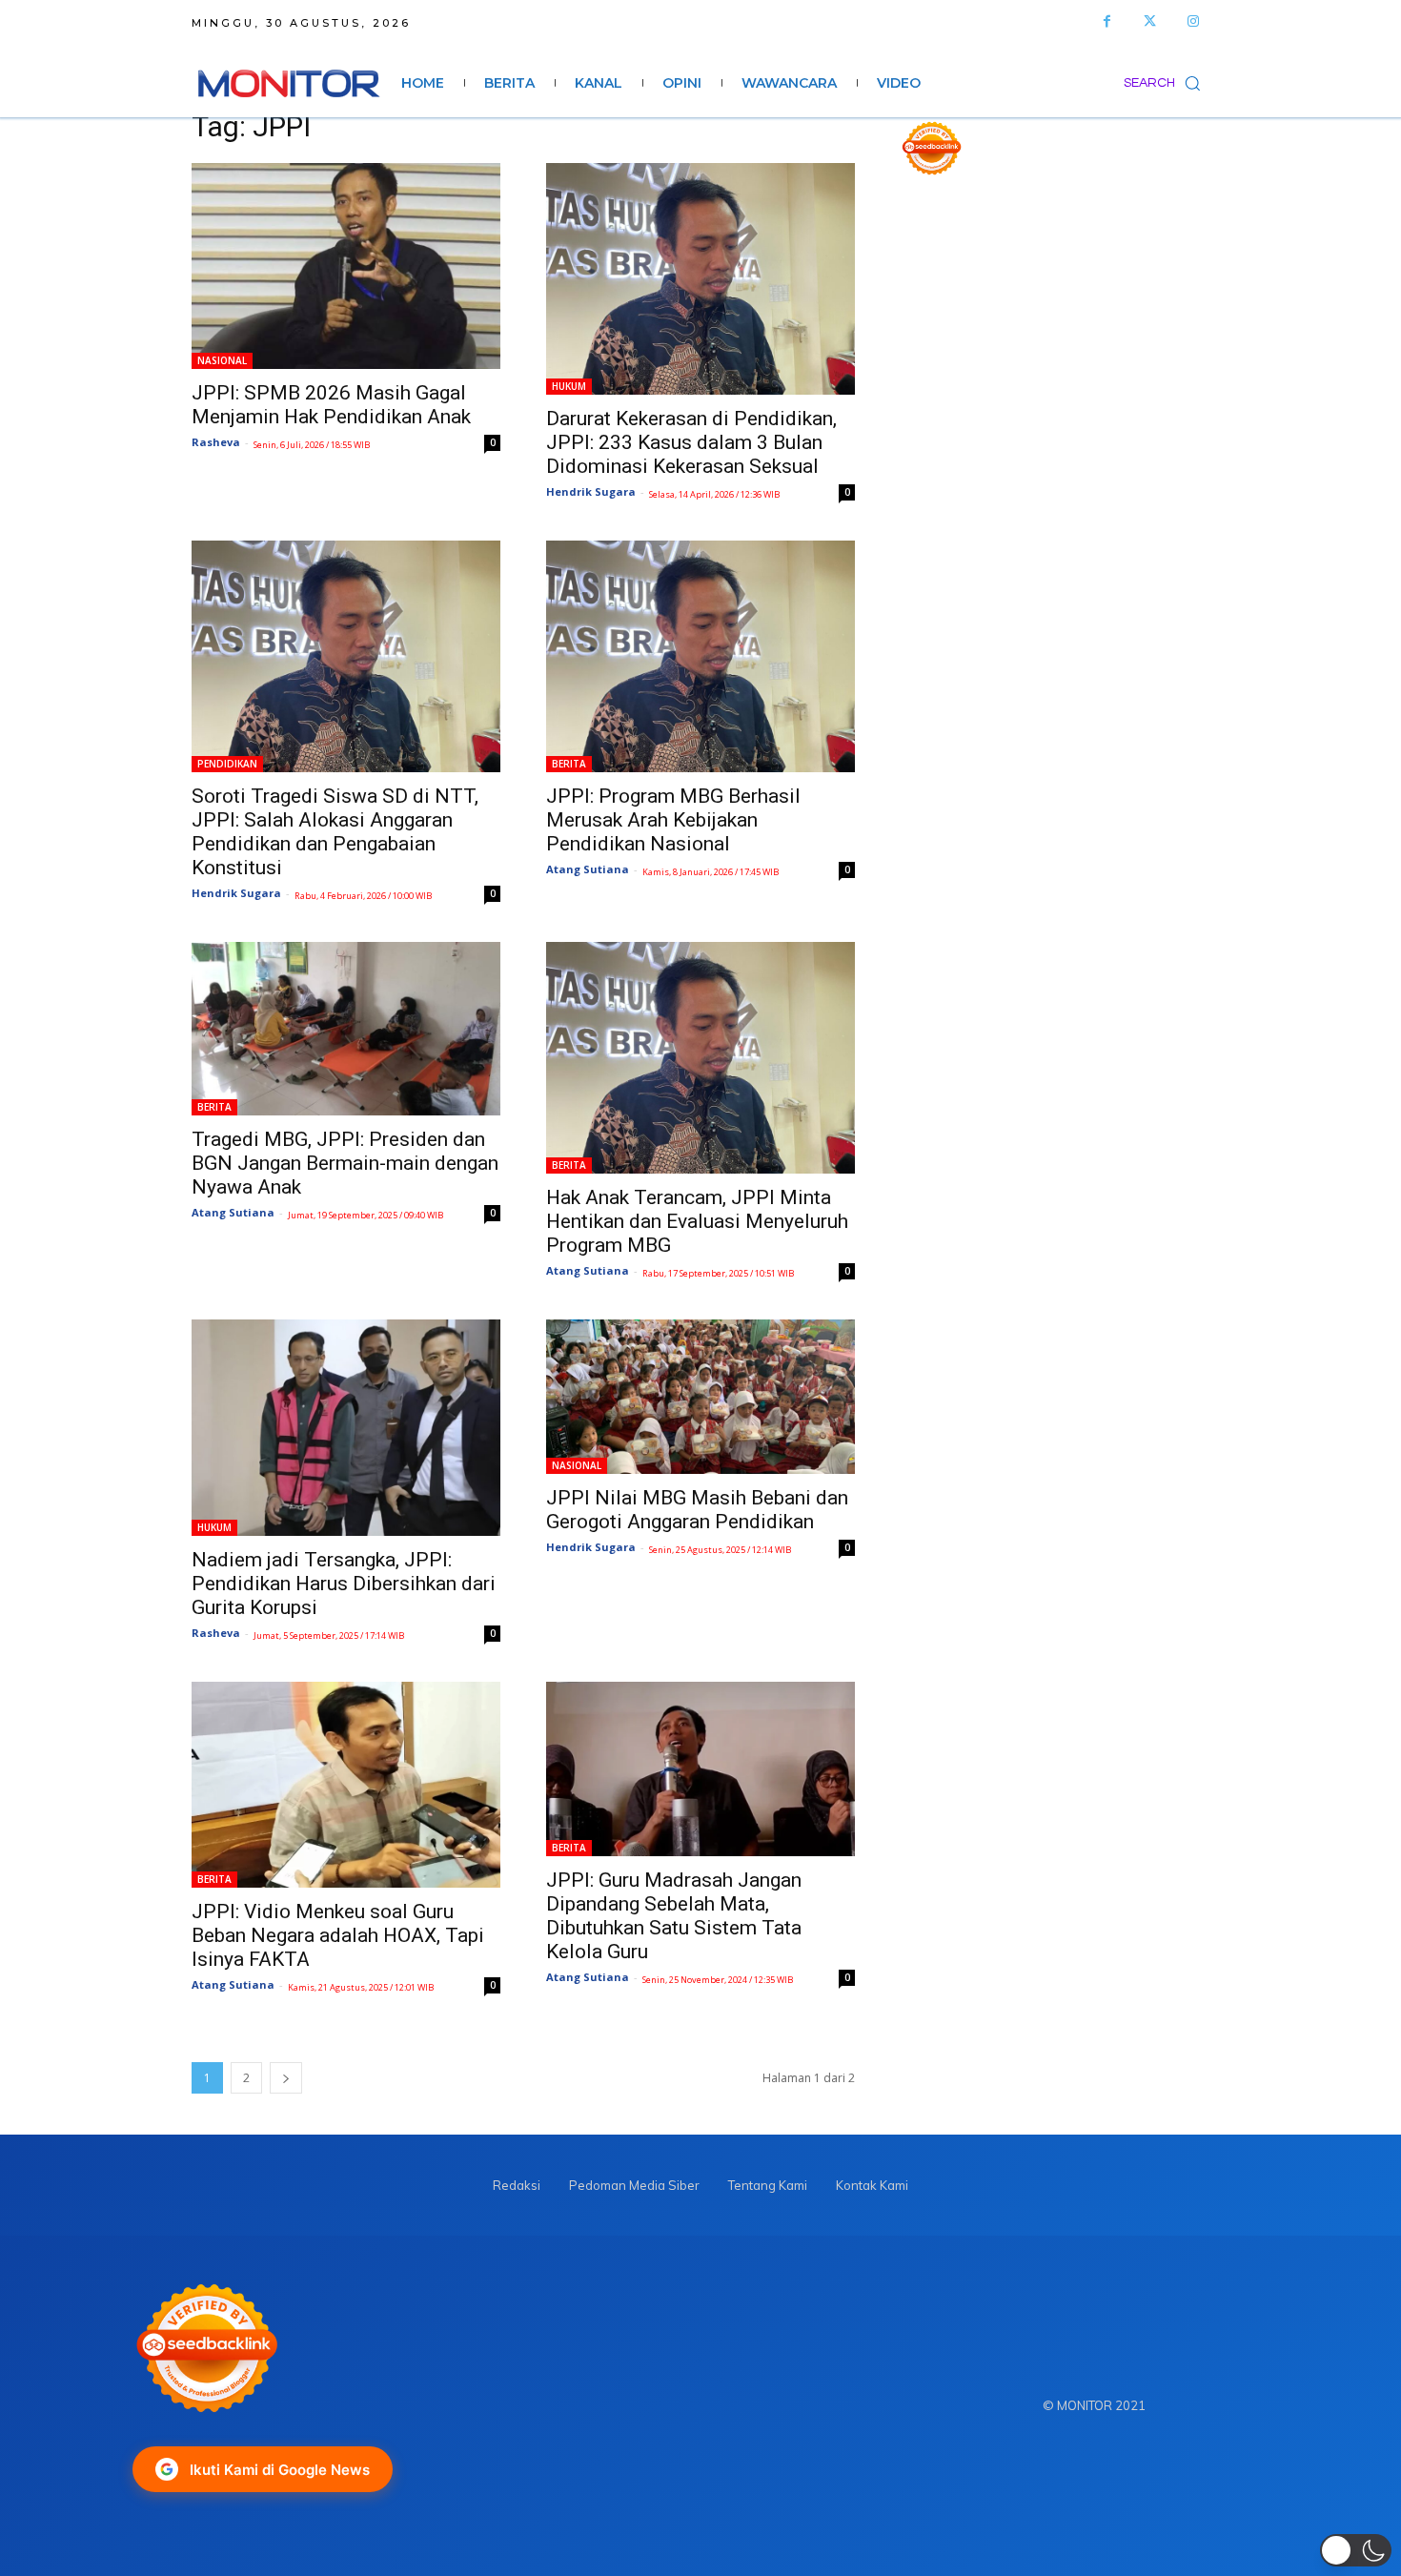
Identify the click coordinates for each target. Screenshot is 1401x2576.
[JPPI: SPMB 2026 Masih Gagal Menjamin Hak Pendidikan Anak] (346, 266)
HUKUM (569, 386)
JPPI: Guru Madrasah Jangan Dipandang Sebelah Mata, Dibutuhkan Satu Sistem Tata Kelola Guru (674, 1916)
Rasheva (216, 442)
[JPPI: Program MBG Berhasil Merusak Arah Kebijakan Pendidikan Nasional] (700, 656)
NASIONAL (222, 360)
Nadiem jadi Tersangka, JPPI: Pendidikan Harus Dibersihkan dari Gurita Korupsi (344, 1584)
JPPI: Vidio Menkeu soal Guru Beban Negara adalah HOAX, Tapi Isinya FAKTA (338, 1935)
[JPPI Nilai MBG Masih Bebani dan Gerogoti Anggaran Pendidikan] (700, 1397)
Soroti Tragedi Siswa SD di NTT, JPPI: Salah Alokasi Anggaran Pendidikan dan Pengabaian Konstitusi (335, 832)
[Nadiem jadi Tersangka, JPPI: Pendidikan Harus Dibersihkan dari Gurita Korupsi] (346, 1428)
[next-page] (286, 2078)
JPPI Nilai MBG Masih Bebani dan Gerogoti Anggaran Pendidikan (697, 1510)
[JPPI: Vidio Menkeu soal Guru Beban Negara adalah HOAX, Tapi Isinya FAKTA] (346, 1785)
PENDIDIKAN (227, 764)
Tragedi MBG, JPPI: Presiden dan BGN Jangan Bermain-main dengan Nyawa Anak (345, 1163)
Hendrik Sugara (591, 491)
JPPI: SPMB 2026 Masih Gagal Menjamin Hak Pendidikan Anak (331, 405)
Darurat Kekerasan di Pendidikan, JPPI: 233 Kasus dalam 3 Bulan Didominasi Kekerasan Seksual (691, 442)
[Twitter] (1150, 21)
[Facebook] (1107, 21)
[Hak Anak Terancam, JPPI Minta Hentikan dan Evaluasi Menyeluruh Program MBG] (700, 1058)
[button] (1167, 83)
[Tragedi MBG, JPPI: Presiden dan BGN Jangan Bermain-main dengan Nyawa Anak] (346, 1029)
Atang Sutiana (588, 869)
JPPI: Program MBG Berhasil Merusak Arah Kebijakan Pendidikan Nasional (673, 820)
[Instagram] (1193, 21)
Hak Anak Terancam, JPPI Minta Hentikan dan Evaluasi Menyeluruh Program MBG (697, 1221)
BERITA (569, 764)
